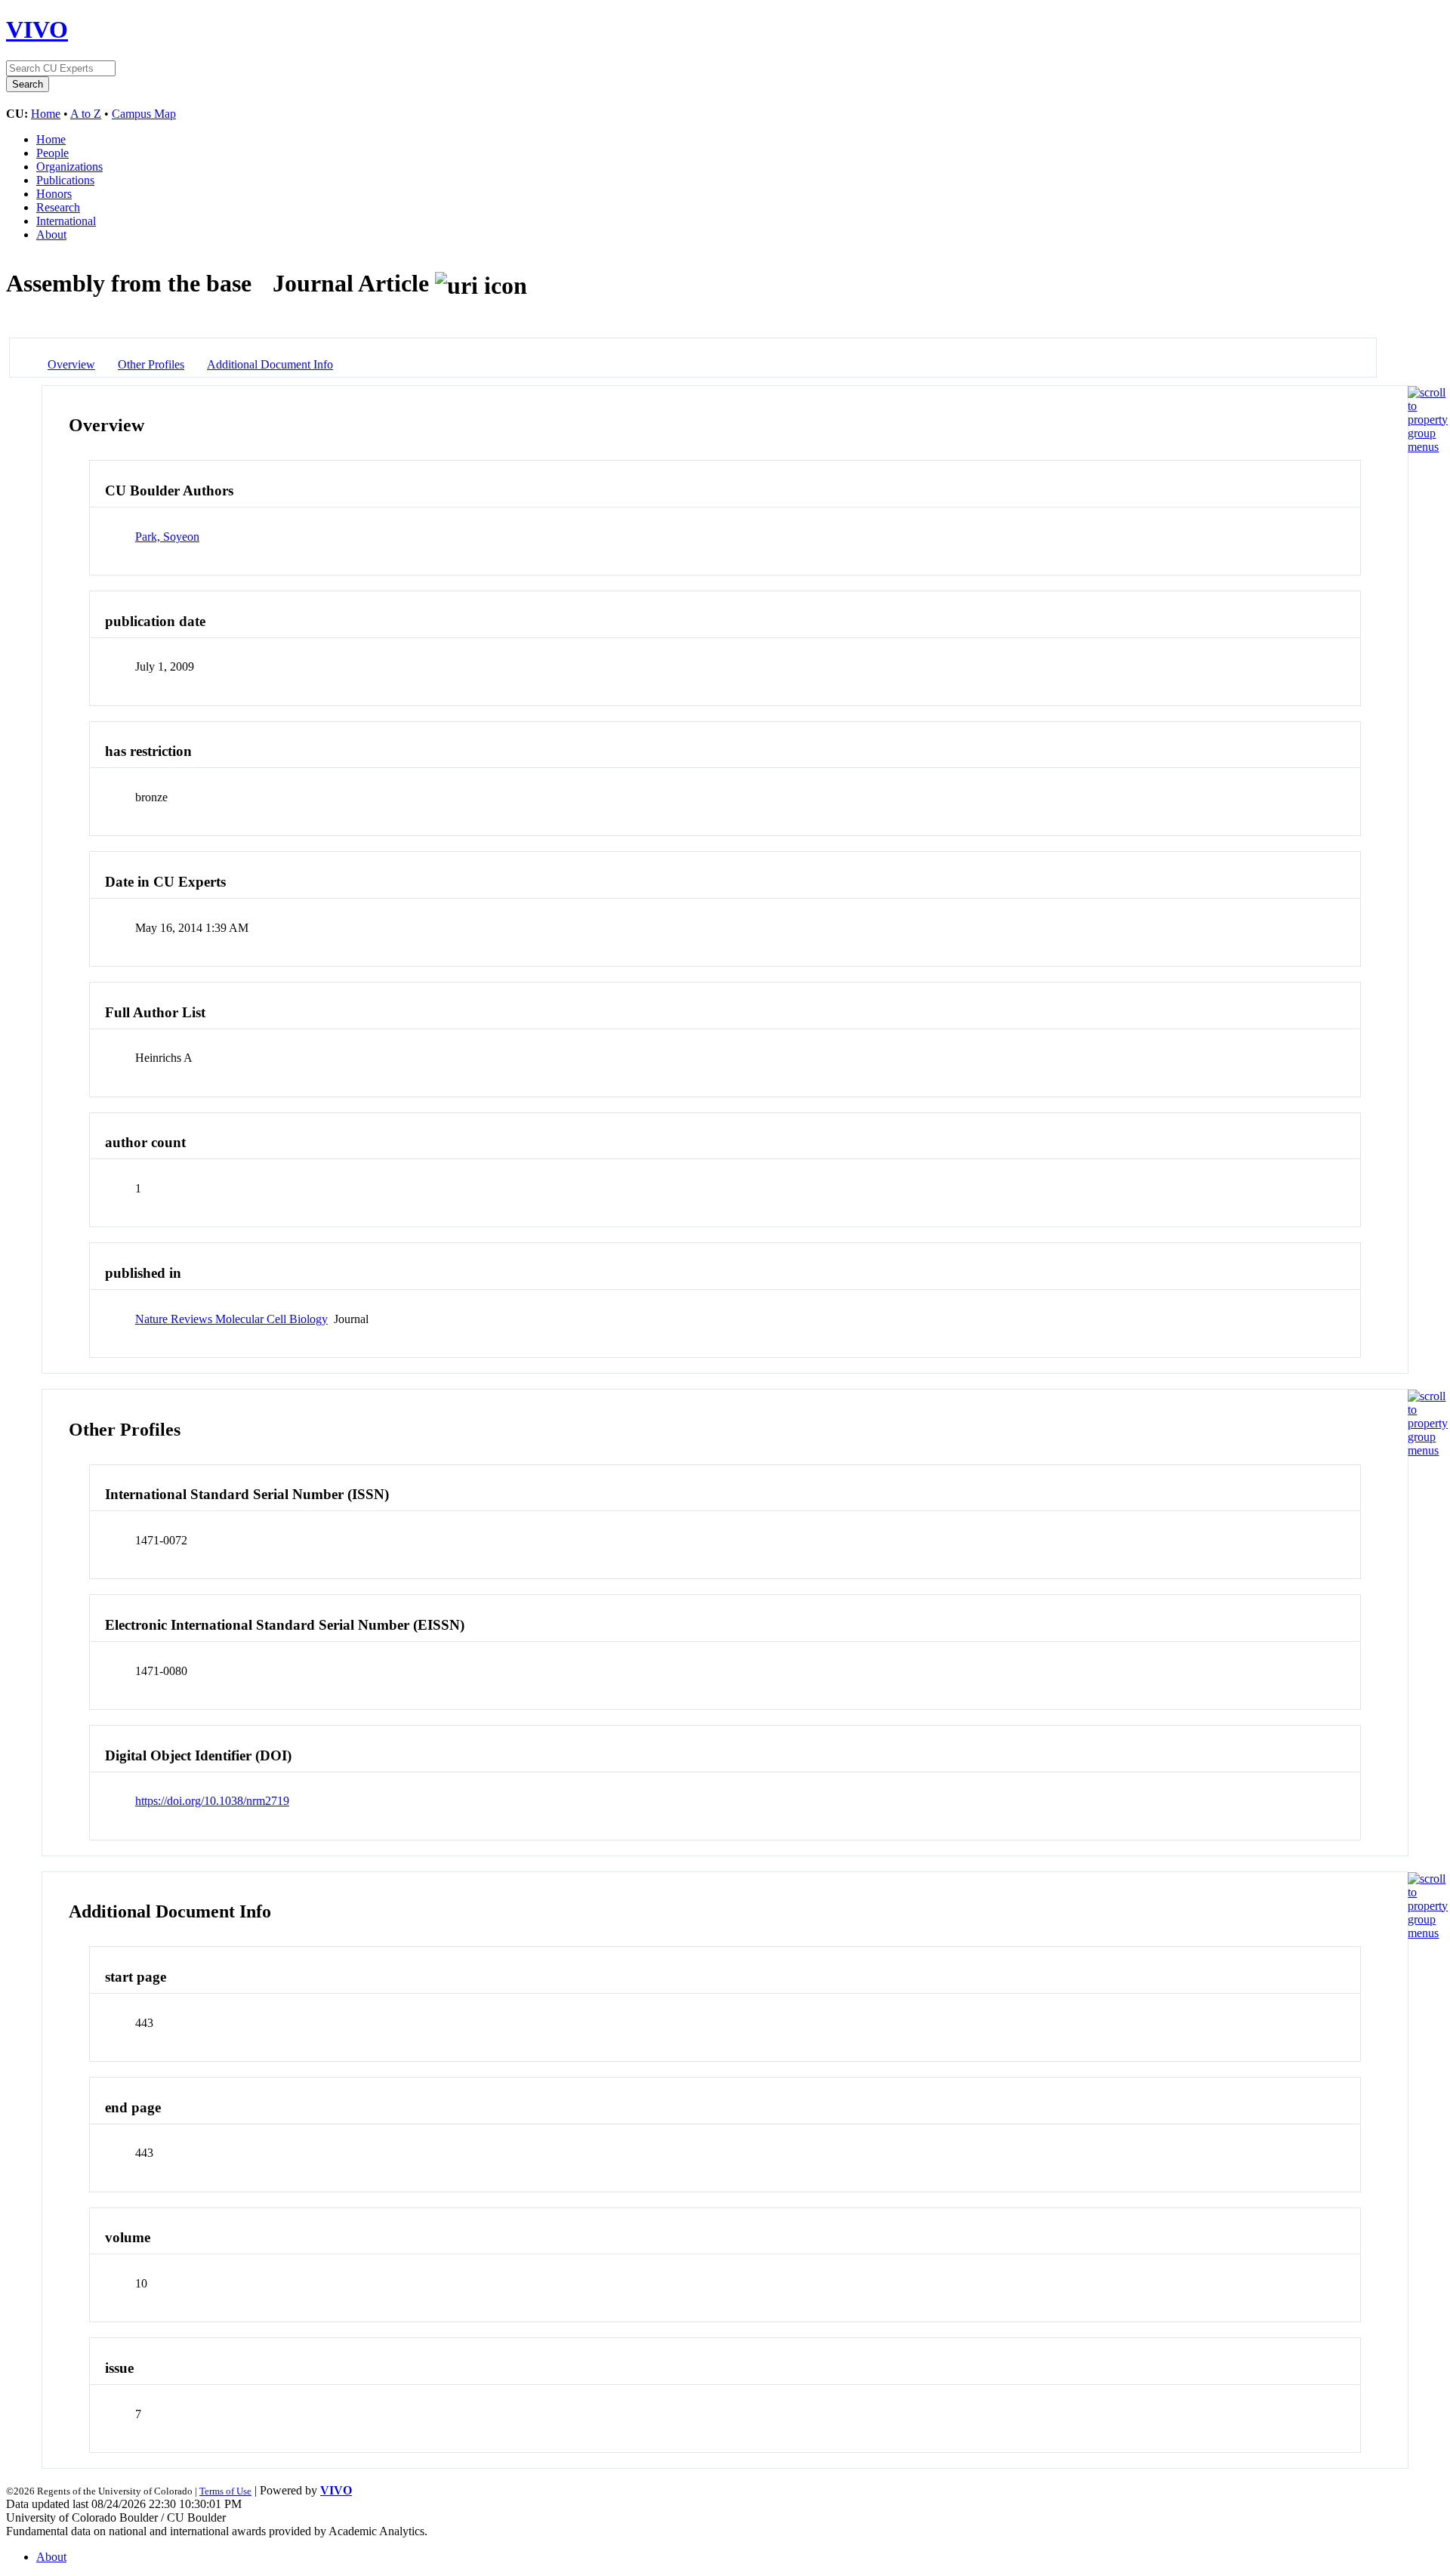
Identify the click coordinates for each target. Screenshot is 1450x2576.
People (52, 153)
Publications (65, 180)
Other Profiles (151, 364)
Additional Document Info (270, 364)
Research (58, 207)
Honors (54, 194)
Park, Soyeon (167, 537)
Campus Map (144, 114)
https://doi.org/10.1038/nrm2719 (212, 1801)
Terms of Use (225, 2491)
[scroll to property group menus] (1428, 447)
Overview (71, 364)
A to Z (86, 114)
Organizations (69, 167)
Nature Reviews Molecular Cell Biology (231, 1319)
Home (46, 114)
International (66, 221)
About (51, 234)
